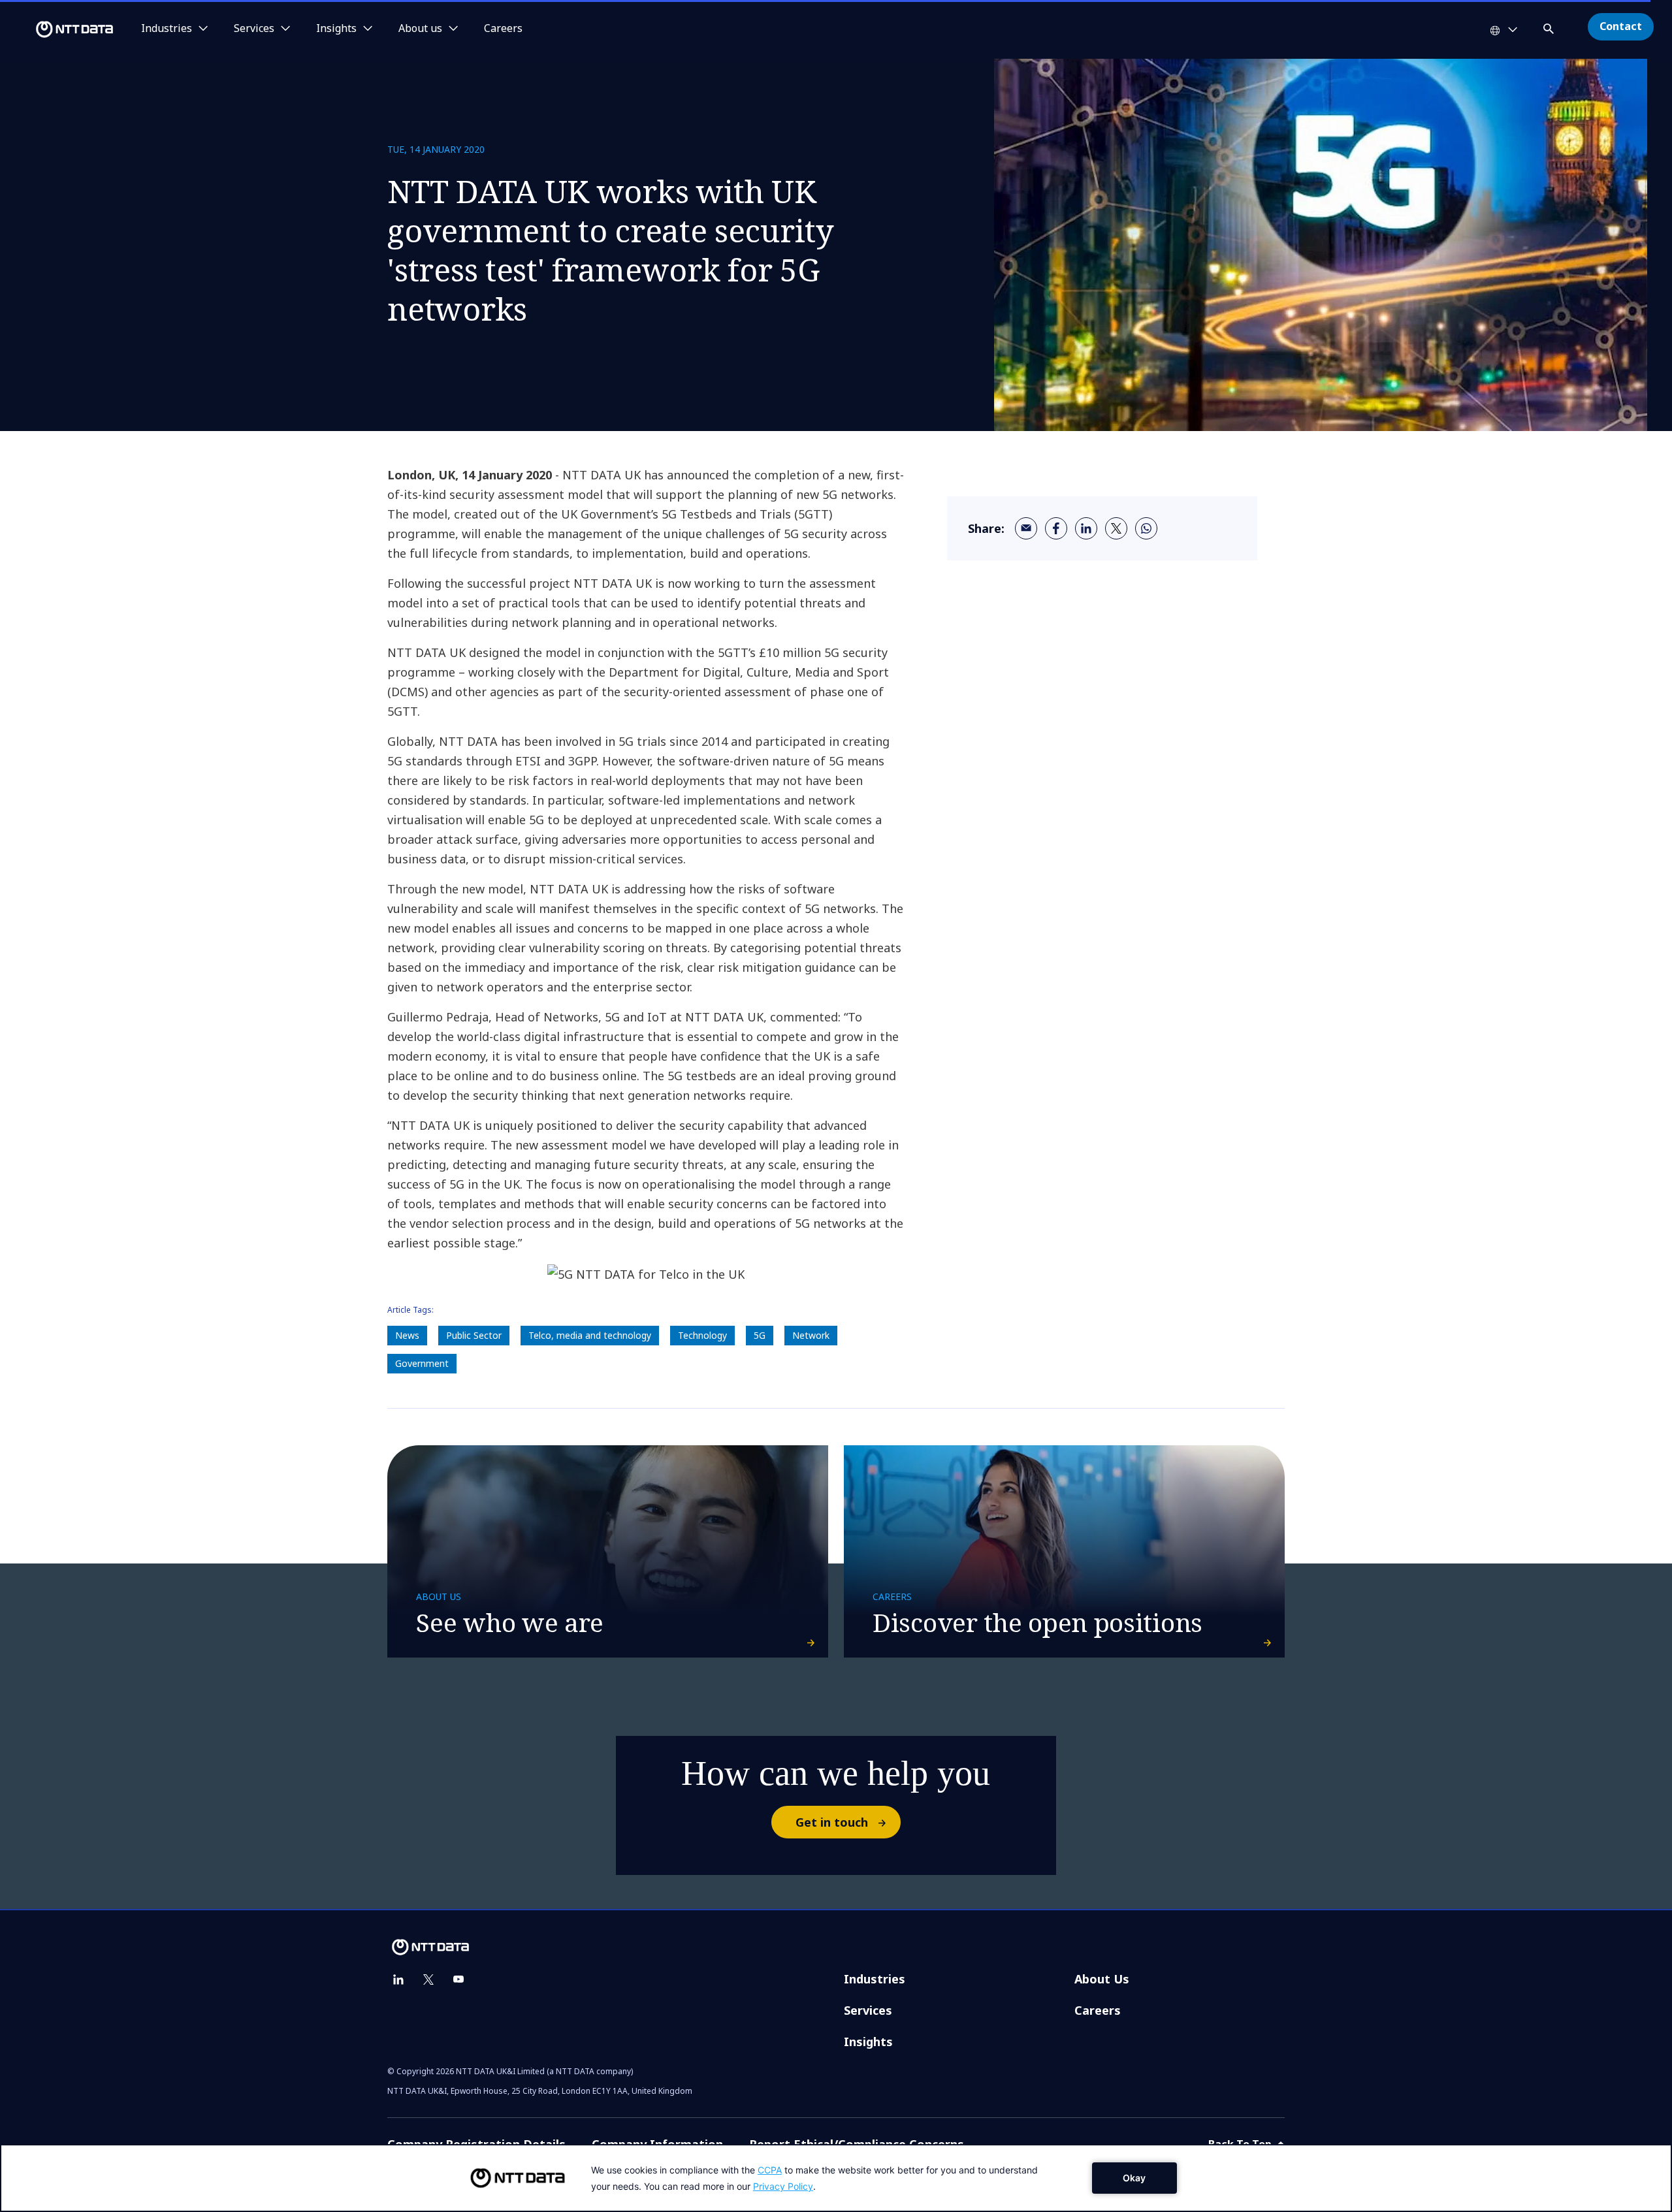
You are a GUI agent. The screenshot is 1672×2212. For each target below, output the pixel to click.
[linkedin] (1086, 528)
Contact (1621, 26)
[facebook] (1056, 528)
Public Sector (474, 1335)
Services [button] (254, 29)
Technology (702, 1335)
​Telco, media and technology (590, 1335)
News (407, 1335)
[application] (836, 2178)
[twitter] (1116, 528)
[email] (1026, 528)
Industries (875, 1979)
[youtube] (458, 1980)
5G (760, 1335)
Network (811, 1335)
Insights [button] (336, 29)
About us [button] (420, 29)
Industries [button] (167, 29)
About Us (1102, 1979)
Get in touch (832, 1822)
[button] (1550, 26)
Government (422, 1363)
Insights (868, 2042)
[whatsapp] (1146, 528)
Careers (503, 29)
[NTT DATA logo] (59, 29)
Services (868, 2010)
